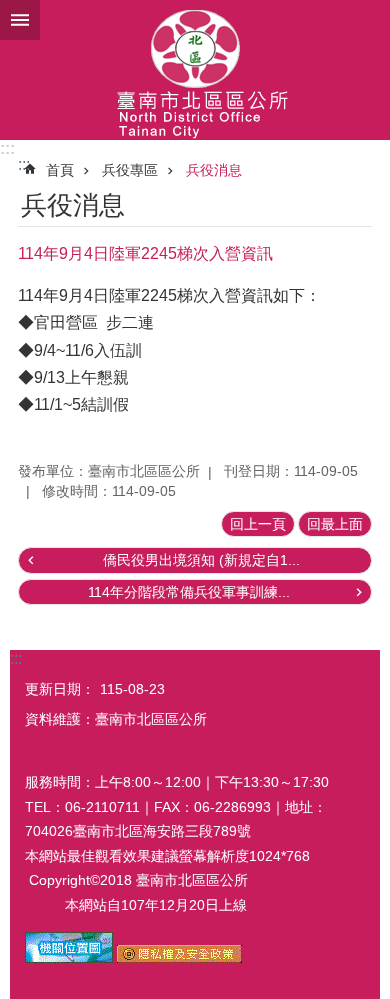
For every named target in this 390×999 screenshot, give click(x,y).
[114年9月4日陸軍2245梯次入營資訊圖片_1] (69, 958)
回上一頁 (258, 524)
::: (7, 148)
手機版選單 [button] (20, 20)
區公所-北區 (195, 70)
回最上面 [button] (335, 524)
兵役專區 (130, 170)
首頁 (60, 170)
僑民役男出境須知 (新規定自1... (201, 560)
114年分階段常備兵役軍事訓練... (189, 592)
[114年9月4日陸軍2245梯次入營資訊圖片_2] (179, 958)
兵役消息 (214, 170)
